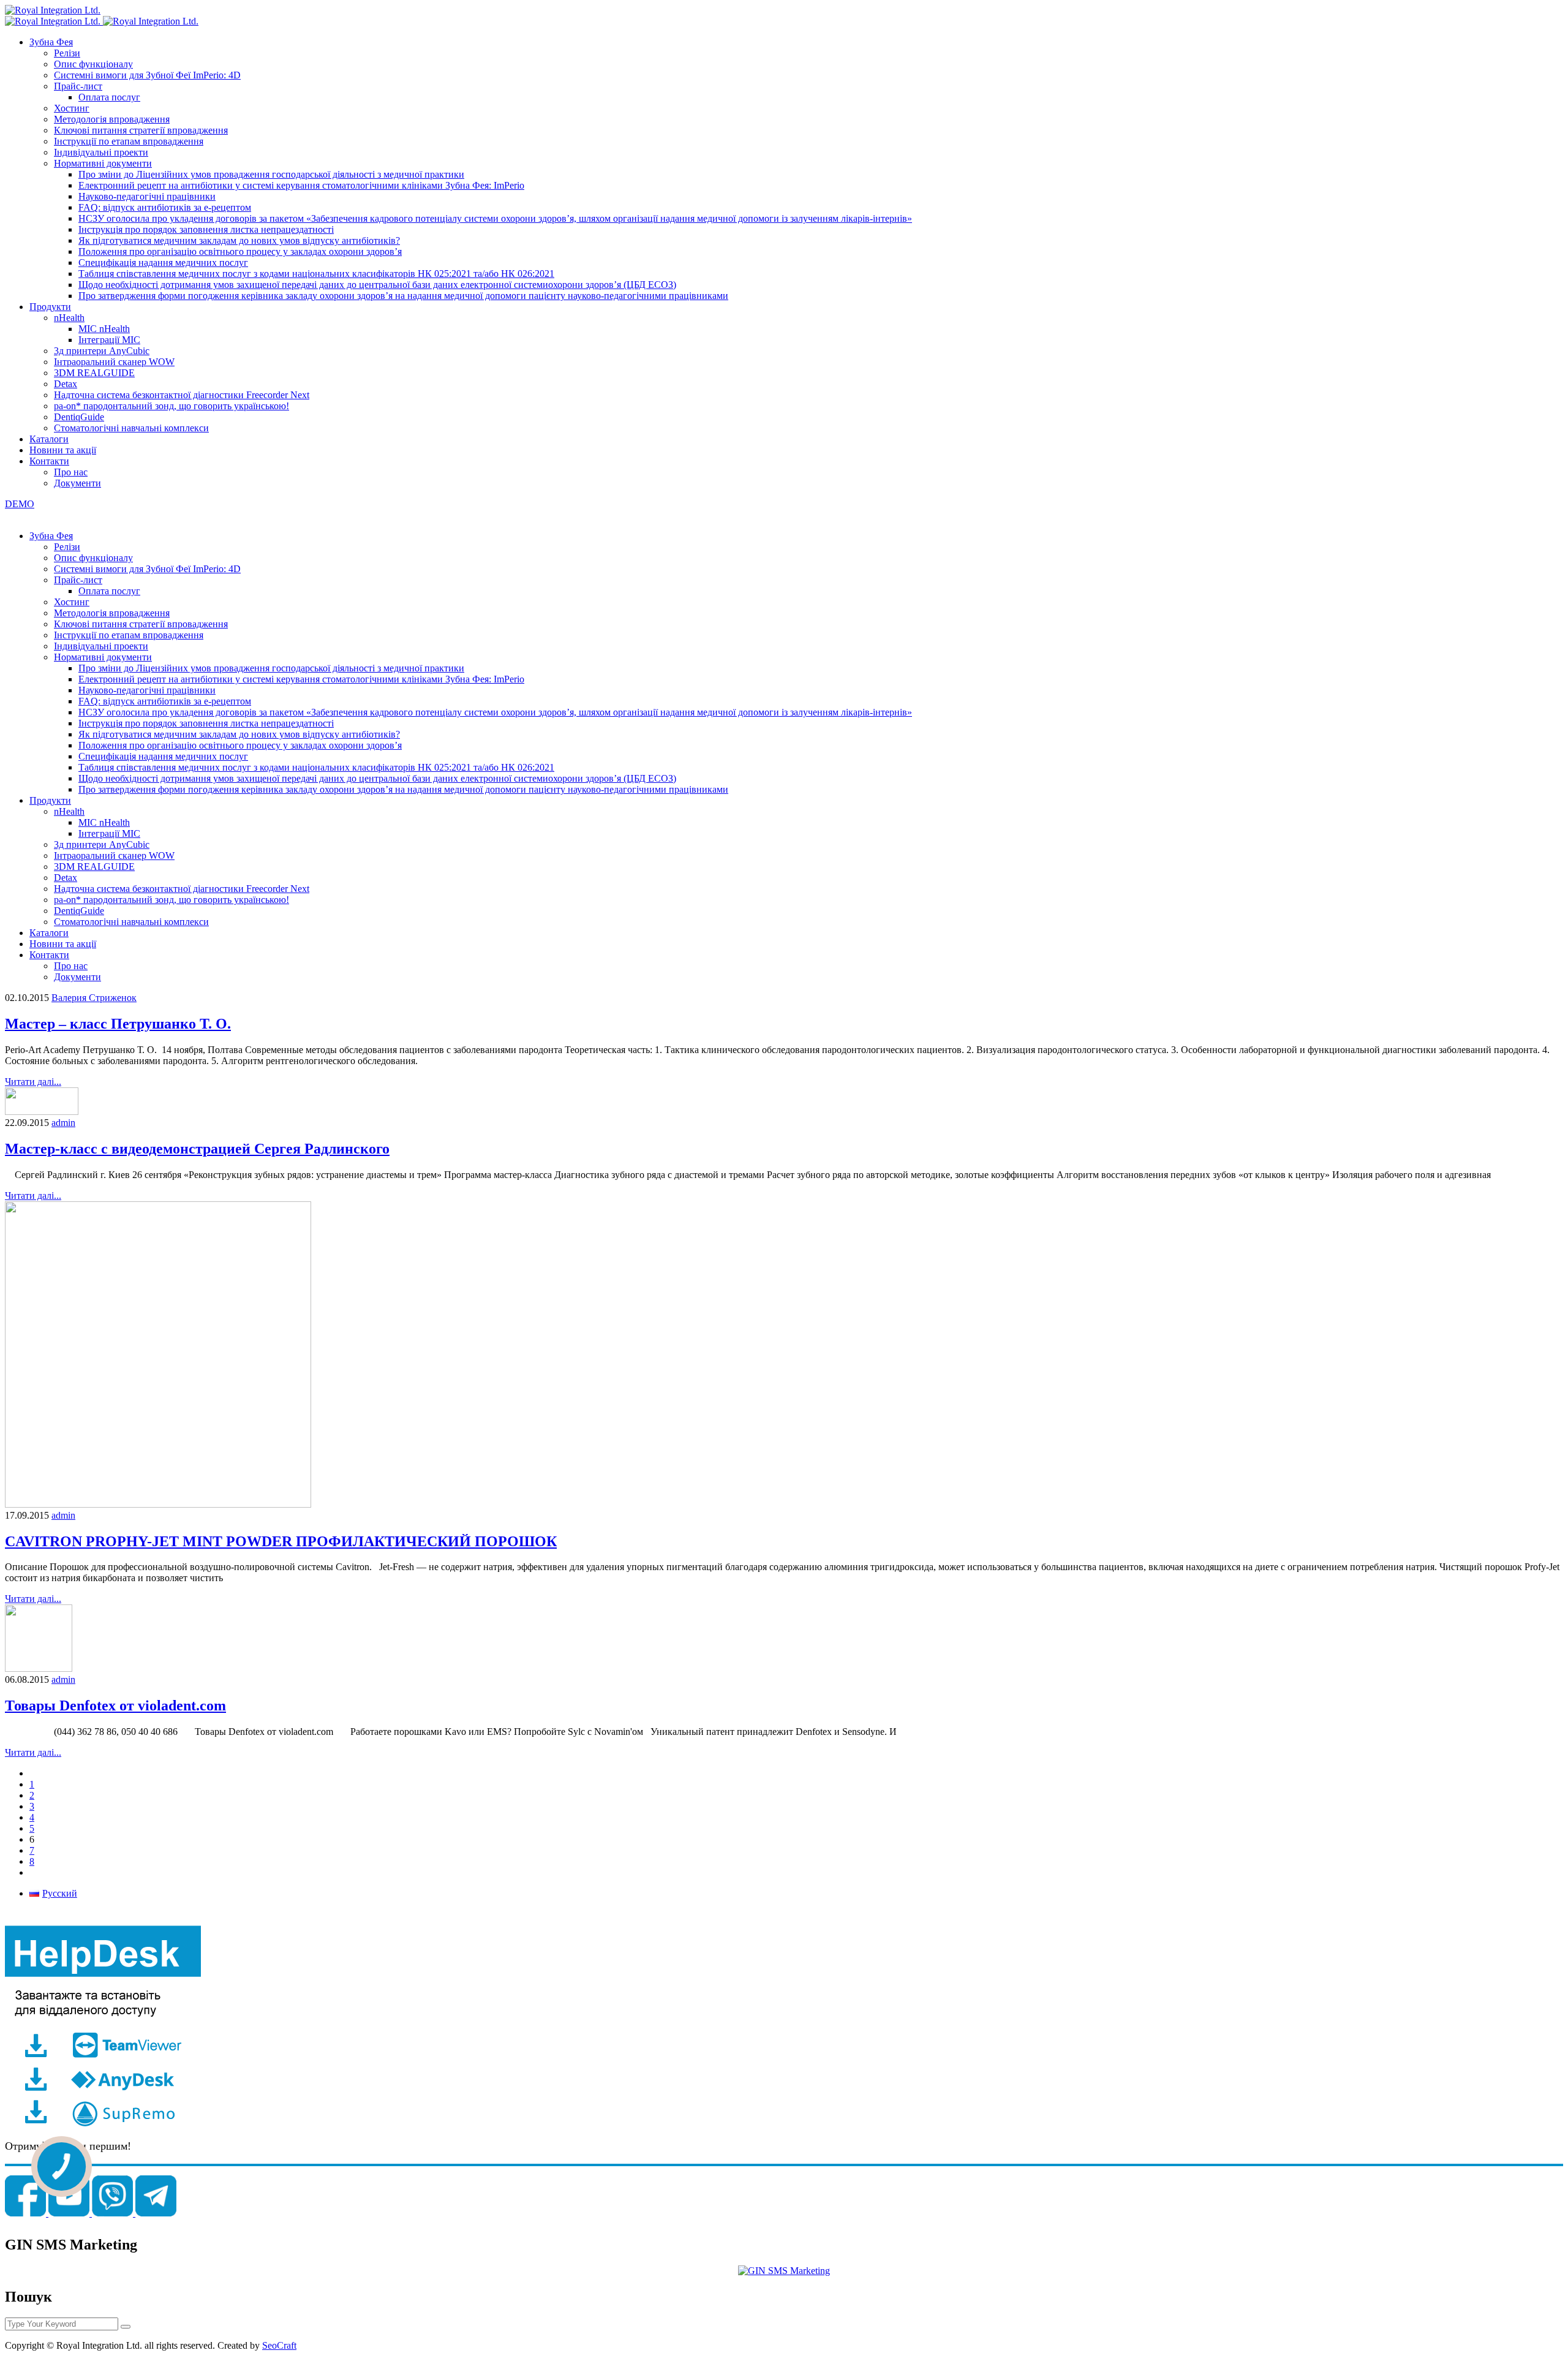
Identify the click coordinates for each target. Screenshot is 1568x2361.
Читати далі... (33, 1082)
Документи (77, 483)
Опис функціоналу (93, 64)
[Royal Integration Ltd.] (53, 10)
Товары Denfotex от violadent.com (115, 1706)
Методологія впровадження (112, 119)
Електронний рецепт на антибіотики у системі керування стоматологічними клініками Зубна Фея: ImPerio (301, 185)
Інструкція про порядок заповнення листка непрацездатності (206, 229)
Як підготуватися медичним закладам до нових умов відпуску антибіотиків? (239, 240)
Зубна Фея (51, 42)
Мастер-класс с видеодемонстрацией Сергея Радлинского (197, 1149)
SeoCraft (279, 2345)
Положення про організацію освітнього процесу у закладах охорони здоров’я (240, 251)
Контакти (49, 461)
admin (63, 1123)
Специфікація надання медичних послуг (163, 263)
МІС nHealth (104, 329)
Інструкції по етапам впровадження (129, 141)
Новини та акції (63, 450)
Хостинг (72, 108)
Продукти (50, 307)
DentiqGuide (79, 417)
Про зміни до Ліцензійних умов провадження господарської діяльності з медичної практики (271, 174)
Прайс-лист (78, 86)
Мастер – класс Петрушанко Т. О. (118, 1024)
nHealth (69, 318)
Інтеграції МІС (109, 340)
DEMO (20, 504)
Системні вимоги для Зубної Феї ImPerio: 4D (147, 75)
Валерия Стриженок (94, 998)
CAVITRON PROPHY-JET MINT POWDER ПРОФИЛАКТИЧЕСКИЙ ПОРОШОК (281, 1541)
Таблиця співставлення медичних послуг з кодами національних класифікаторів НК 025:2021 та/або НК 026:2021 (316, 274)
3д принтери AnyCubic (102, 351)
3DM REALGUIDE (94, 373)
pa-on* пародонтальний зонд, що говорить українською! (171, 406)
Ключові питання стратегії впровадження (141, 130)
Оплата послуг (109, 97)
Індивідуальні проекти (101, 152)
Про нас (71, 472)
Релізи (67, 53)
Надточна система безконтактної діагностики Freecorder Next (182, 395)
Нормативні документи (103, 163)
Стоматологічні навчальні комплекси (131, 428)
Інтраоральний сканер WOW (114, 362)
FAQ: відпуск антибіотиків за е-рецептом (165, 207)
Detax (66, 384)
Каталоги (49, 439)
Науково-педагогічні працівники (147, 196)
